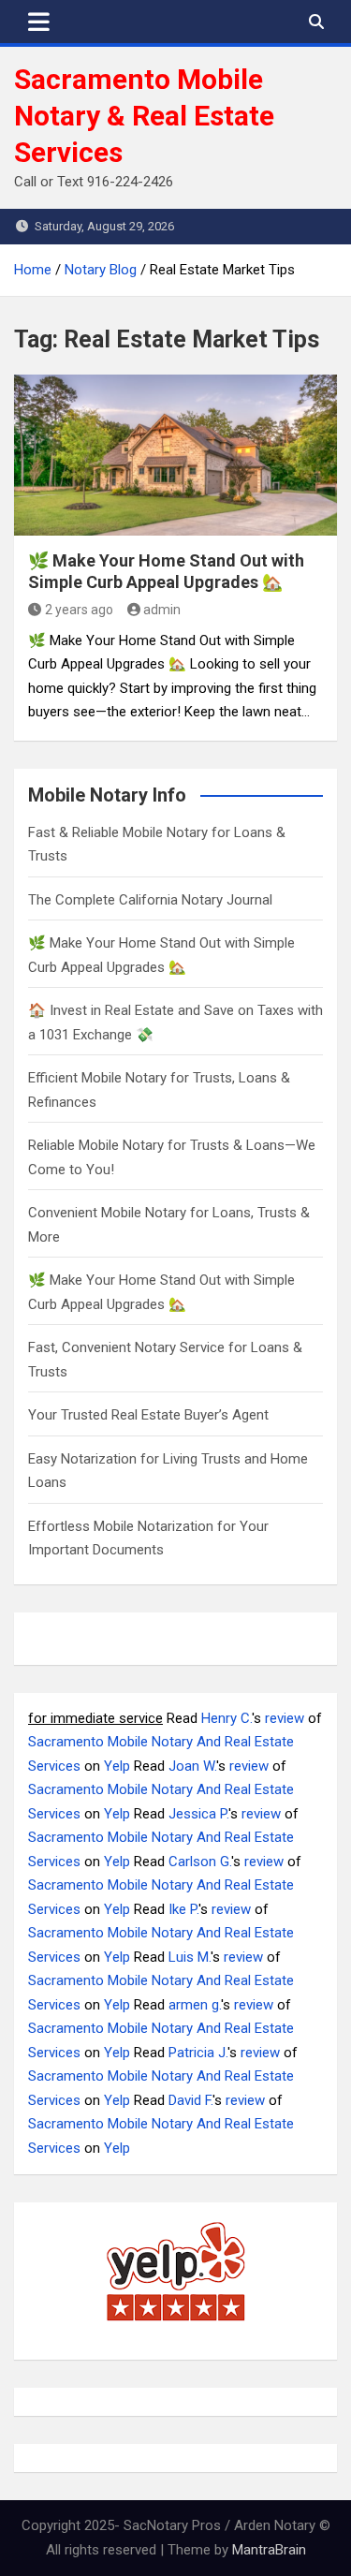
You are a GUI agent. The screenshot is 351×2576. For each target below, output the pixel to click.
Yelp (117, 1766)
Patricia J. (198, 2053)
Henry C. (227, 1718)
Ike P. (183, 1909)
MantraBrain (269, 2550)
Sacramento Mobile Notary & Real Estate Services (144, 116)
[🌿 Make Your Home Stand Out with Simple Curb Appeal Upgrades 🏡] (175, 456)
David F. (190, 2100)
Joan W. (192, 1766)
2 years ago (79, 610)
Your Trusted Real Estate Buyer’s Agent (148, 1415)
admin (162, 610)
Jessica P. (198, 1814)
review (285, 1718)
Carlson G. (200, 1862)
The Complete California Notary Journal (150, 900)
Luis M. (190, 1957)
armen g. (195, 2005)
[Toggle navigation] (39, 22)
